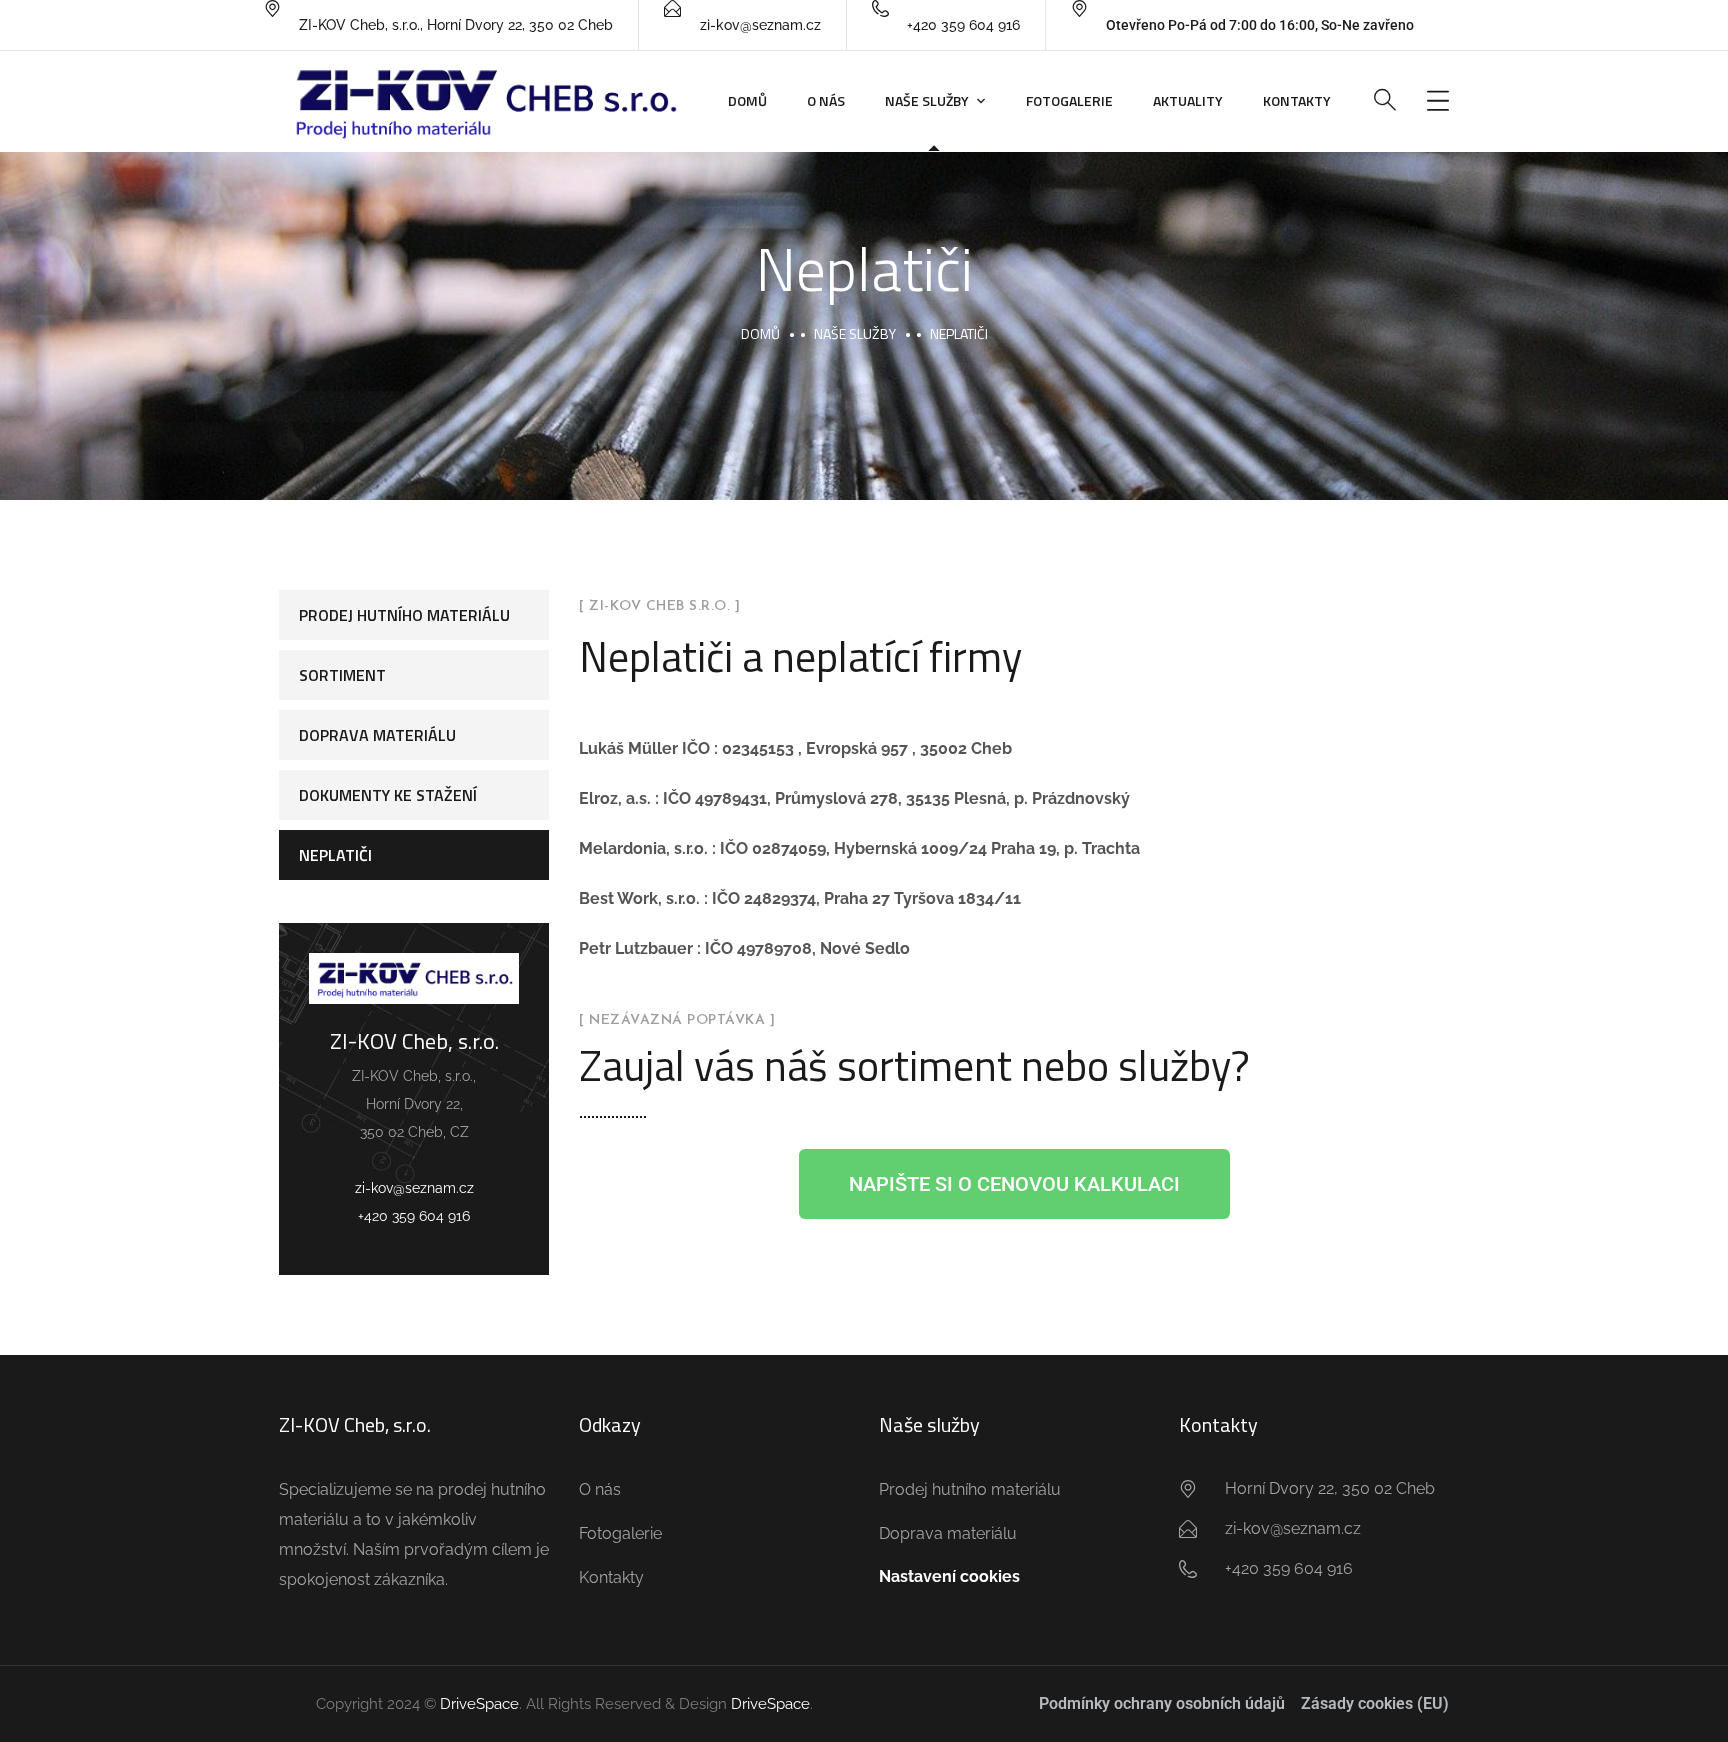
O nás (826, 100)
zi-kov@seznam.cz (414, 1188)
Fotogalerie (1069, 100)
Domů (747, 100)
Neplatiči (335, 855)
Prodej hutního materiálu (404, 615)
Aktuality (1188, 100)
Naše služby (927, 100)
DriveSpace (479, 1704)
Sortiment (342, 675)
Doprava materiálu (377, 735)
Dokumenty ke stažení (388, 795)
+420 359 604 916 (414, 1216)
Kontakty (1297, 100)
